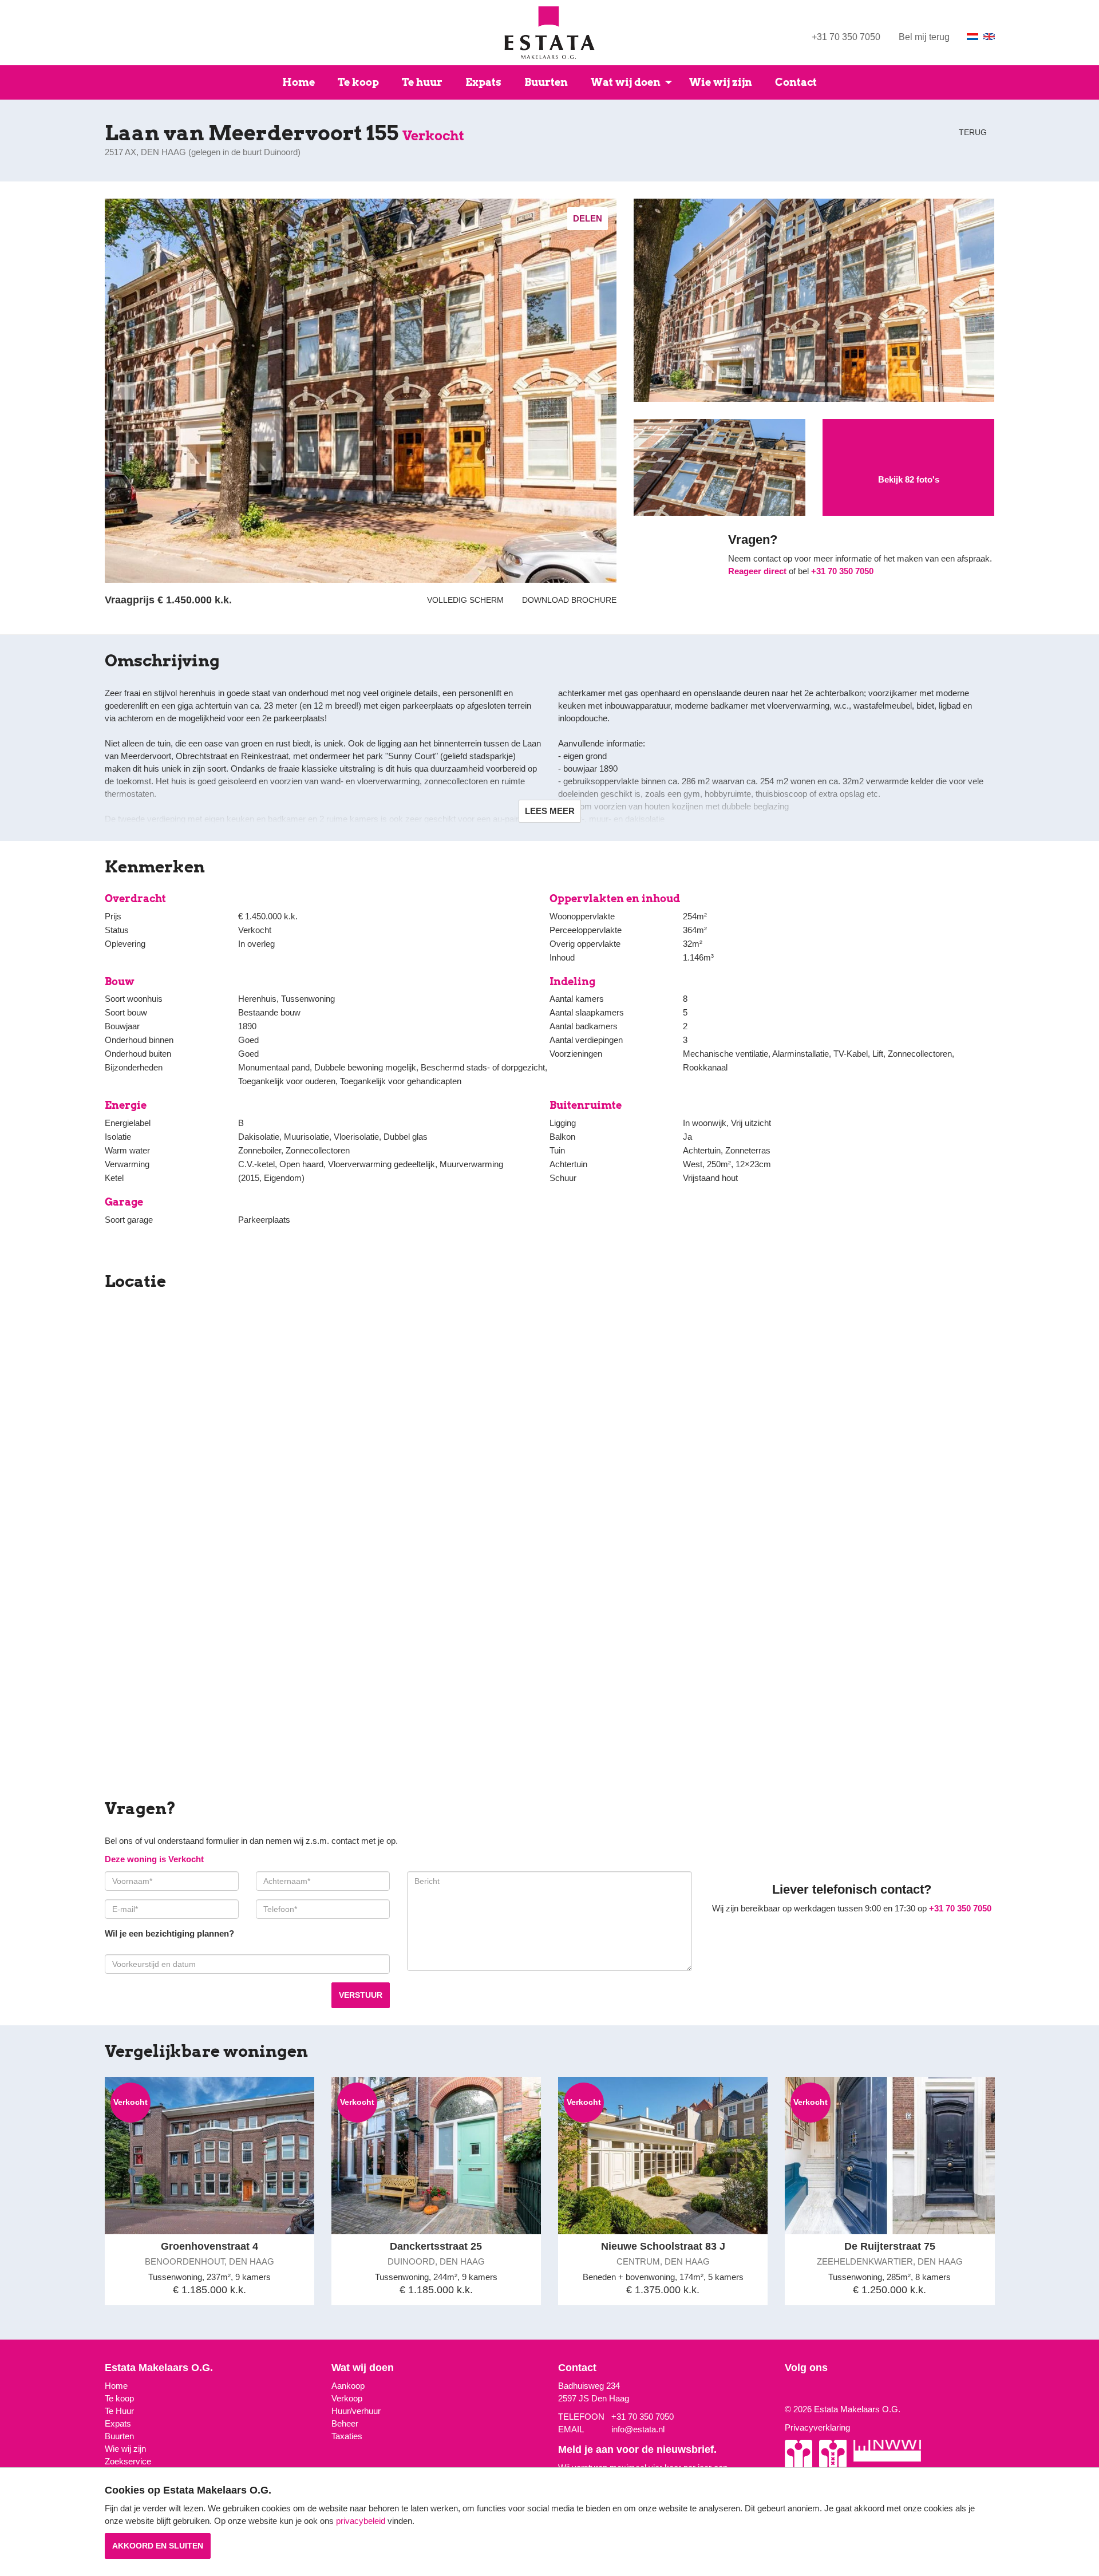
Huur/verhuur (356, 2411)
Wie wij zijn (721, 82)
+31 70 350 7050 (846, 37)
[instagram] (788, 2391)
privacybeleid (361, 2521)
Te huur (422, 82)
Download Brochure (567, 600)
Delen (588, 218)
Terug (972, 132)
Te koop (358, 82)
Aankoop (348, 2386)
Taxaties (347, 2436)
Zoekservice (128, 2461)
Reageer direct (757, 571)
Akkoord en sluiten (158, 2546)
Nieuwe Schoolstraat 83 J (663, 2246)
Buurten (546, 82)
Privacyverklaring (817, 2427)
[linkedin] (804, 2391)
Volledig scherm (465, 600)
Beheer (345, 2423)
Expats (483, 82)
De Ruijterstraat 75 (890, 2246)
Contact (796, 82)
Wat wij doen (626, 82)
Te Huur (119, 2411)
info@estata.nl (638, 2429)
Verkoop (347, 2398)
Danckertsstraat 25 (436, 2246)
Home (299, 82)
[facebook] (796, 2391)
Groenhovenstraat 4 (209, 2246)
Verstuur (361, 1995)
